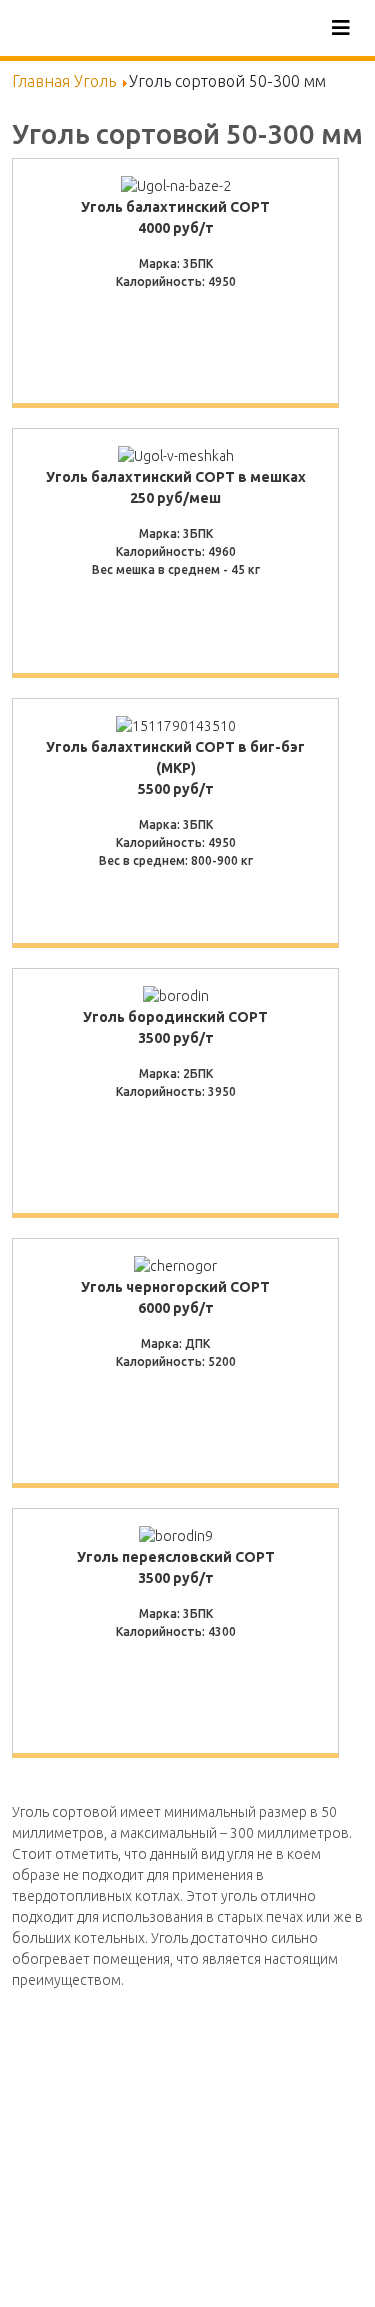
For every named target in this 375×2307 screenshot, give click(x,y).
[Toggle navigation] (341, 28)
